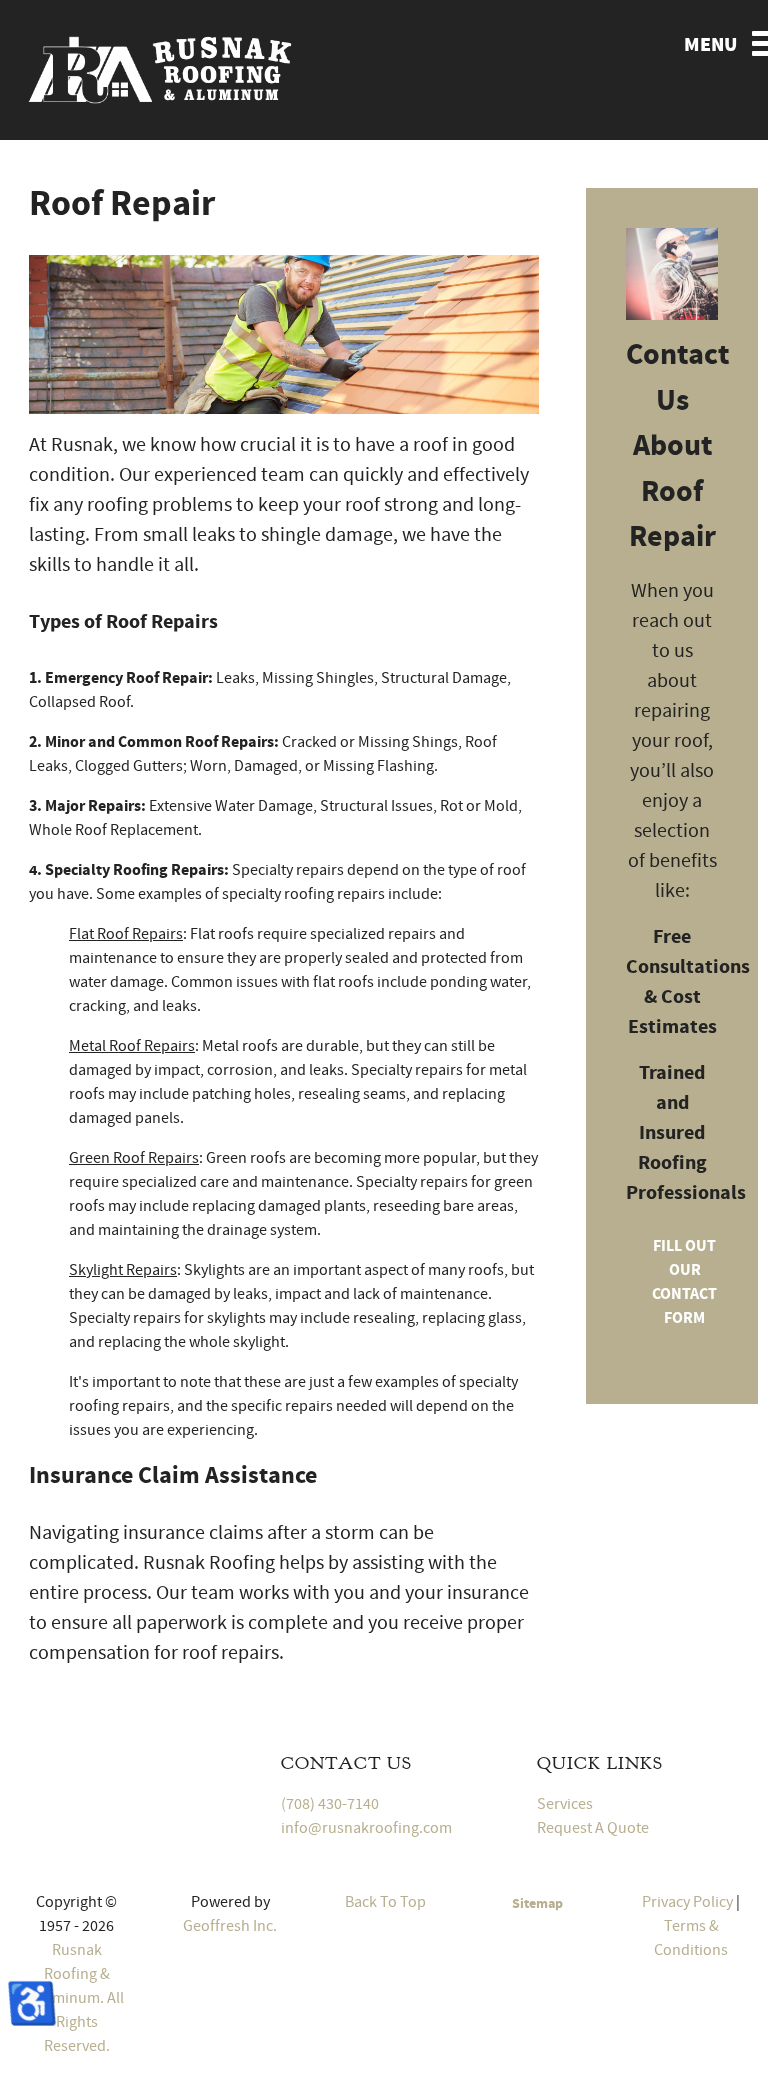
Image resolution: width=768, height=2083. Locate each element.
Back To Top (384, 1902)
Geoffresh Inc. (230, 1926)
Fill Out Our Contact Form (684, 1282)
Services (565, 1804)
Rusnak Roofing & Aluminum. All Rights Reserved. (77, 1998)
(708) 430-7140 (330, 1804)
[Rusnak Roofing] (160, 67)
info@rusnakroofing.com (366, 1828)
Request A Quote (593, 1828)
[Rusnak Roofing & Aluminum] (128, 1766)
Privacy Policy (687, 1902)
